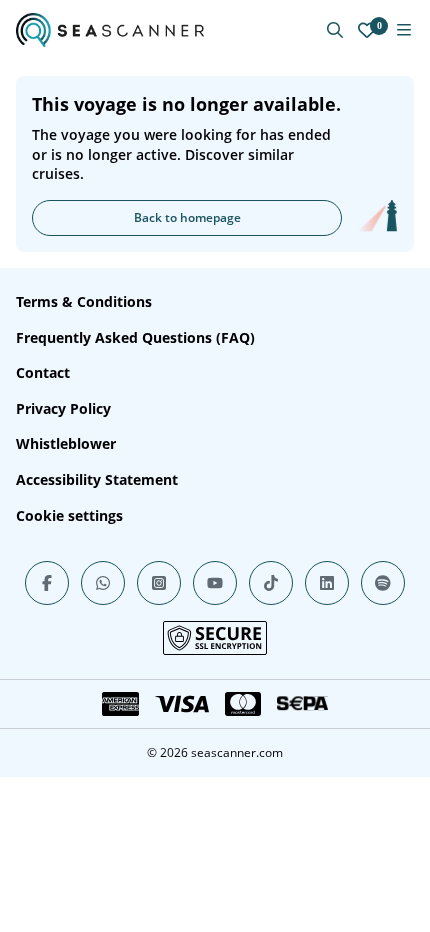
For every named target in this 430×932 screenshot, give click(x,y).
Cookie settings (69, 515)
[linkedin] (327, 583)
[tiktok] (271, 583)
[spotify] (383, 583)
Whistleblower (66, 443)
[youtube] (215, 583)
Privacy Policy (63, 408)
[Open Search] (335, 30)
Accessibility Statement (97, 479)
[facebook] (47, 583)
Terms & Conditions (84, 301)
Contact (43, 372)
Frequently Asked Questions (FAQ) (135, 337)
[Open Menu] (404, 30)
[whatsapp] (103, 583)
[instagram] (159, 583)
